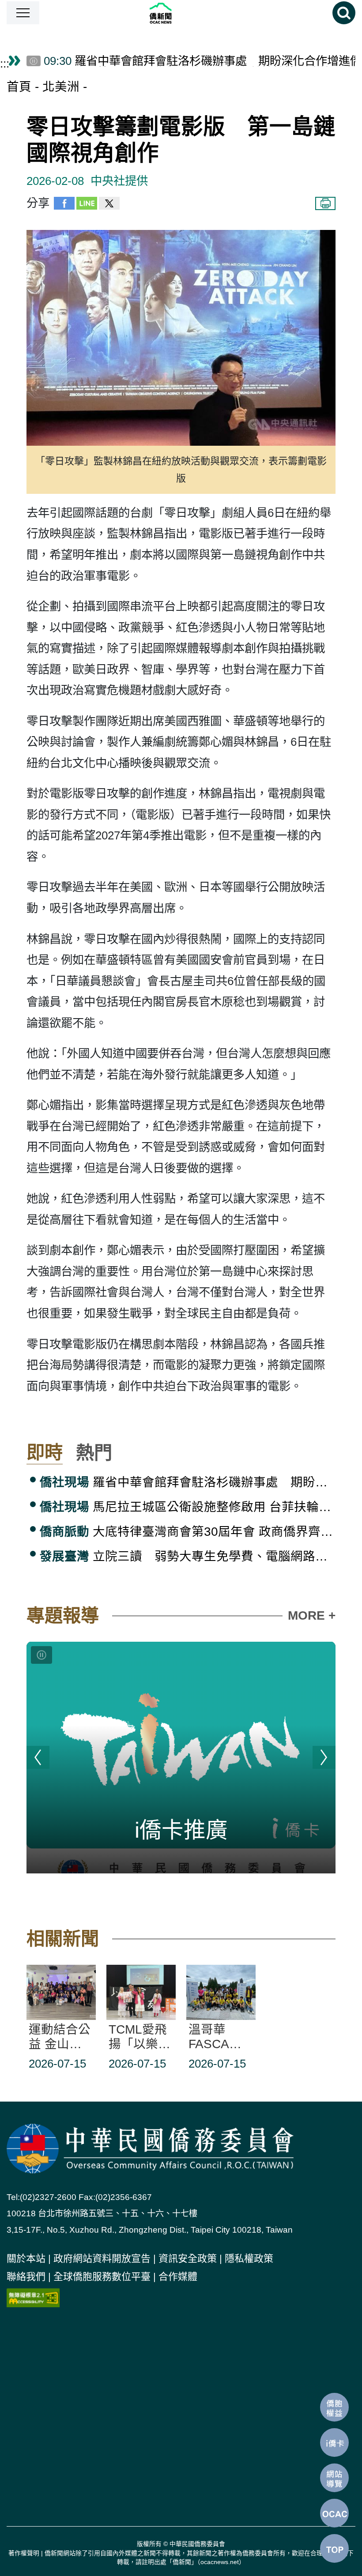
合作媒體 (178, 2277)
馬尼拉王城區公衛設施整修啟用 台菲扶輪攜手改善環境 (188, 1507)
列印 (325, 203)
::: (5, 64)
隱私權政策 (249, 2258)
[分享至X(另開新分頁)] (109, 206)
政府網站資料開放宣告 (102, 2258)
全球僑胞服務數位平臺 (102, 2277)
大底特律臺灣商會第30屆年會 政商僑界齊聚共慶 (188, 1532)
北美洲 (61, 87)
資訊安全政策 (188, 2258)
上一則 (38, 1757)
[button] (23, 13)
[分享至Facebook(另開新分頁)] (64, 206)
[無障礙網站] (33, 2297)
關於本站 (26, 2258)
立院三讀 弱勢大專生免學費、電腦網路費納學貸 (188, 1556)
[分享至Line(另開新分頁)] (87, 206)
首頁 (19, 87)
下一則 (324, 1757)
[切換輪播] (41, 1655)
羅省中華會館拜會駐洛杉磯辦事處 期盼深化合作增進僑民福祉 (188, 1482)
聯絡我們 (26, 2277)
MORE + (312, 1615)
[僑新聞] (186, 13)
